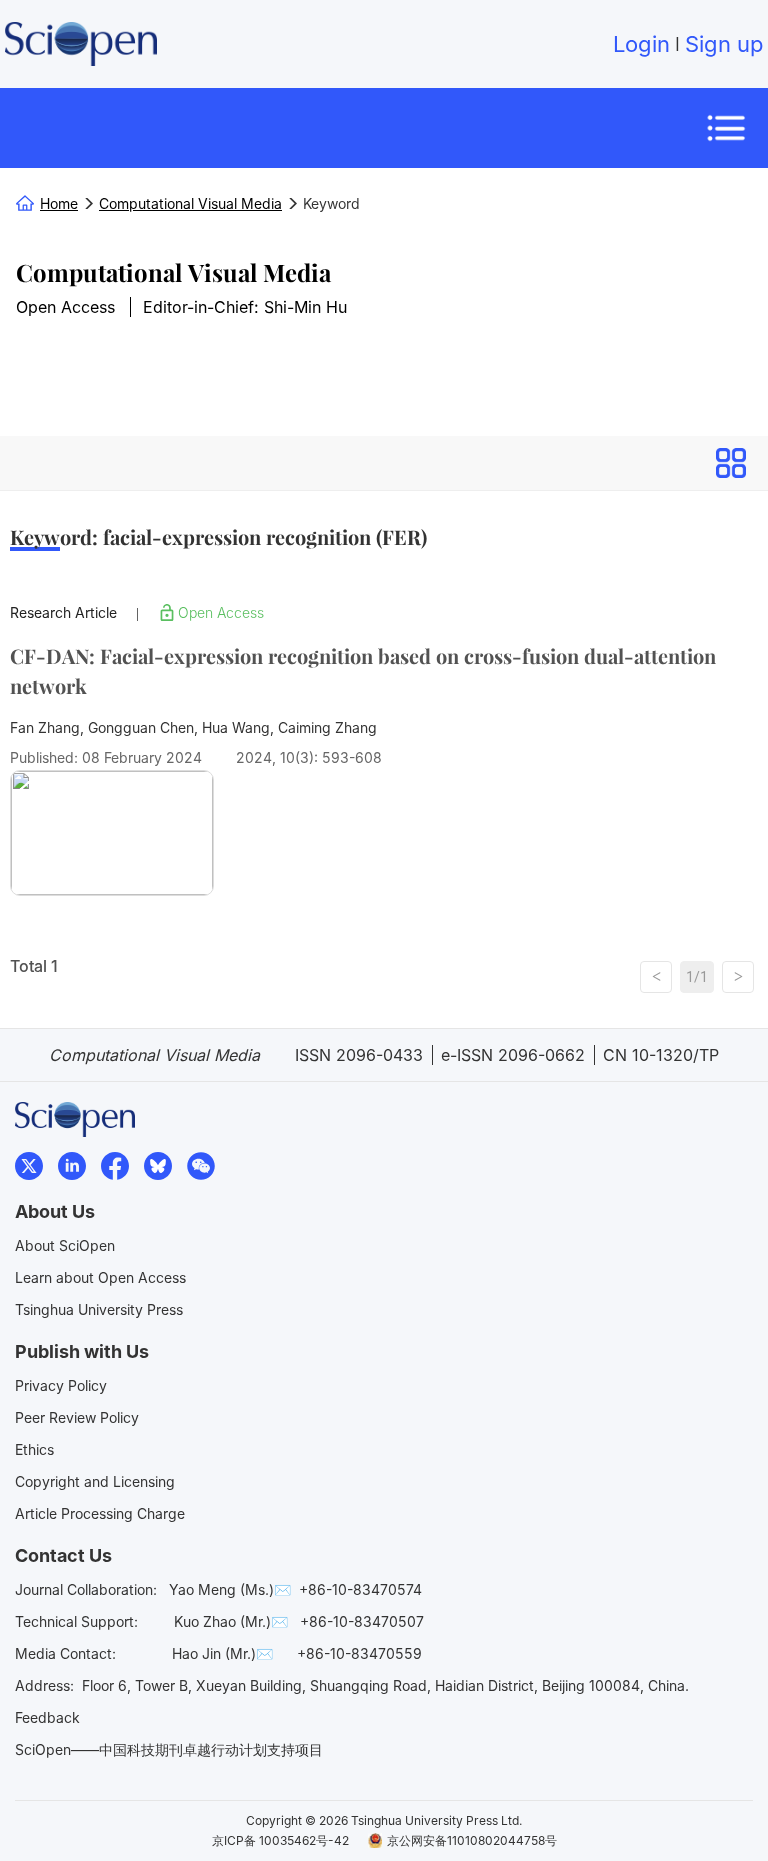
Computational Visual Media (173, 272)
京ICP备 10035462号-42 (280, 1840)
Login (641, 44)
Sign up (724, 44)
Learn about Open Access (100, 1277)
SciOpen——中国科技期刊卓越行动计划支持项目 (169, 1749)
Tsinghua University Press (99, 1309)
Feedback (47, 1717)
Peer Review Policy (77, 1417)
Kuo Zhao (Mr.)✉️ (231, 1621)
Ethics (34, 1449)
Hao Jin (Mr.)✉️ (222, 1653)
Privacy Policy (61, 1385)
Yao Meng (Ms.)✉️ (230, 1589)
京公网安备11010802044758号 (472, 1840)
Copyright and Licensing (95, 1481)
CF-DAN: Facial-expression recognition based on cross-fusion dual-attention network (363, 670)
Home (59, 203)
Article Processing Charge (100, 1513)
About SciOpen (65, 1245)
